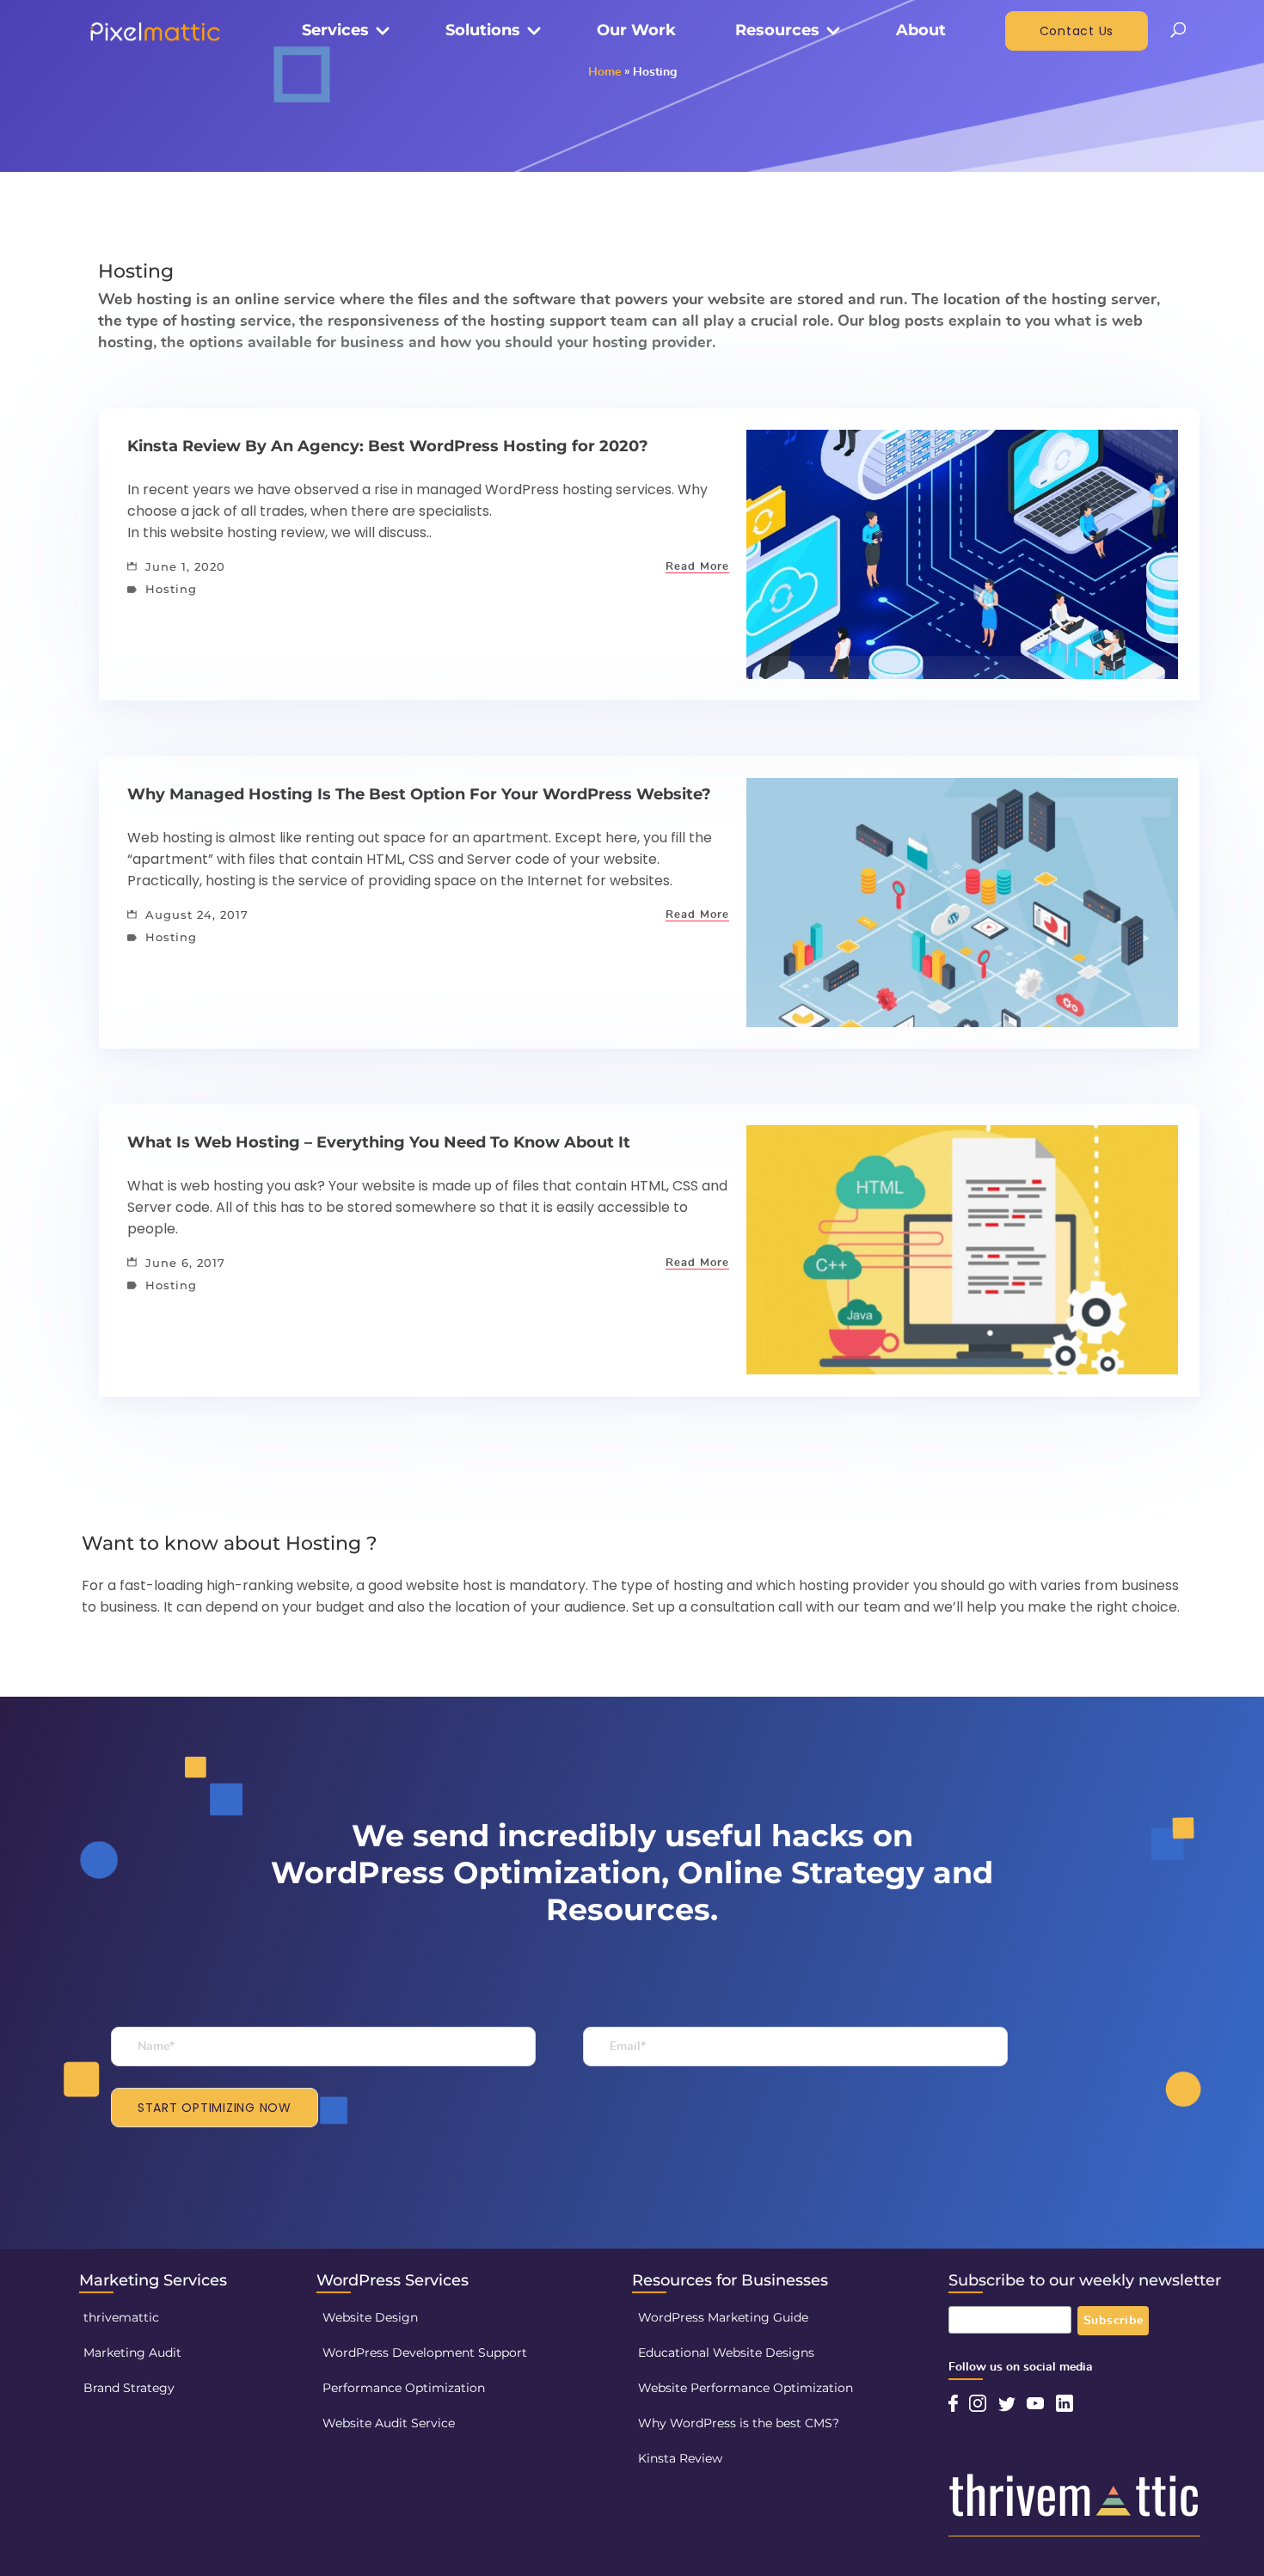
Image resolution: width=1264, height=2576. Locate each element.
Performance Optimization (404, 2388)
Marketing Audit (132, 2353)
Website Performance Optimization (746, 2388)
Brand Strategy (129, 2388)
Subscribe (1114, 2321)
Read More (697, 567)
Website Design (370, 2317)
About (921, 30)
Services (335, 30)
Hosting (169, 589)
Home (604, 72)
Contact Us (1077, 31)
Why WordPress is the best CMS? (739, 2423)
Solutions (483, 30)
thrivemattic (121, 2317)
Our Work (636, 30)
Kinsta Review (680, 2458)
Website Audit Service (389, 2423)
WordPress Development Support (425, 2353)
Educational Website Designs (726, 2353)
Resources (777, 30)
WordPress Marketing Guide (723, 2317)
